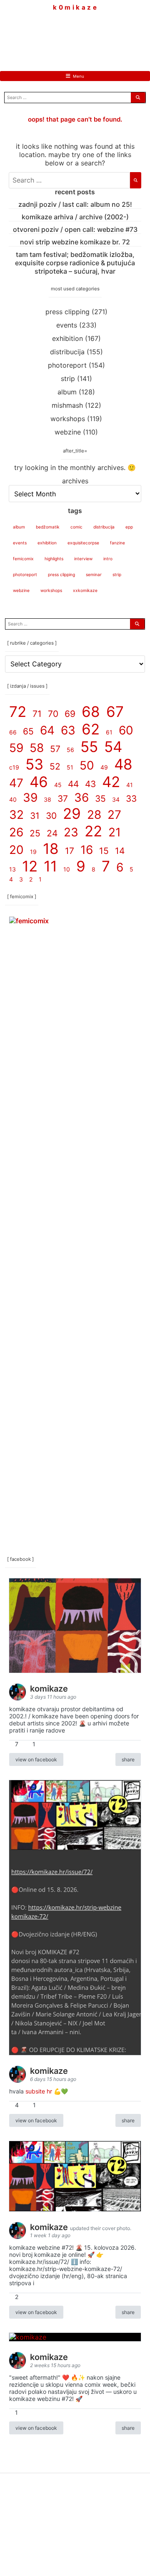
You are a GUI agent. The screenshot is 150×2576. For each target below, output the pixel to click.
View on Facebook (36, 1759)
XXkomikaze (85, 590)
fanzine (117, 543)
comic (76, 527)
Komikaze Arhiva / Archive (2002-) (75, 217)
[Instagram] (75, 35)
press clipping (67, 312)
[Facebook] (50, 35)
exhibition (67, 338)
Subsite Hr (39, 2091)
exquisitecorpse (83, 543)
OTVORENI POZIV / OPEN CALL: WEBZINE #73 (75, 229)
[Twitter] (100, 35)
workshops (68, 419)
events (67, 325)
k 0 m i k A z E (75, 8)
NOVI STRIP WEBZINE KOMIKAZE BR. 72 (75, 242)
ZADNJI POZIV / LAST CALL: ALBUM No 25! (75, 204)
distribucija (67, 352)
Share (128, 1759)
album (67, 392)
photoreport (67, 365)
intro (108, 559)
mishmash (67, 405)
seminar (94, 574)
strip (68, 379)
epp (129, 527)
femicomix (23, 559)
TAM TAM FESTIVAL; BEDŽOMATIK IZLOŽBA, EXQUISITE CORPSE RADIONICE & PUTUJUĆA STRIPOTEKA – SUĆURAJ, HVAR (75, 263)
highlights (54, 559)
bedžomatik (48, 527)
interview (83, 559)
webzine (68, 432)
